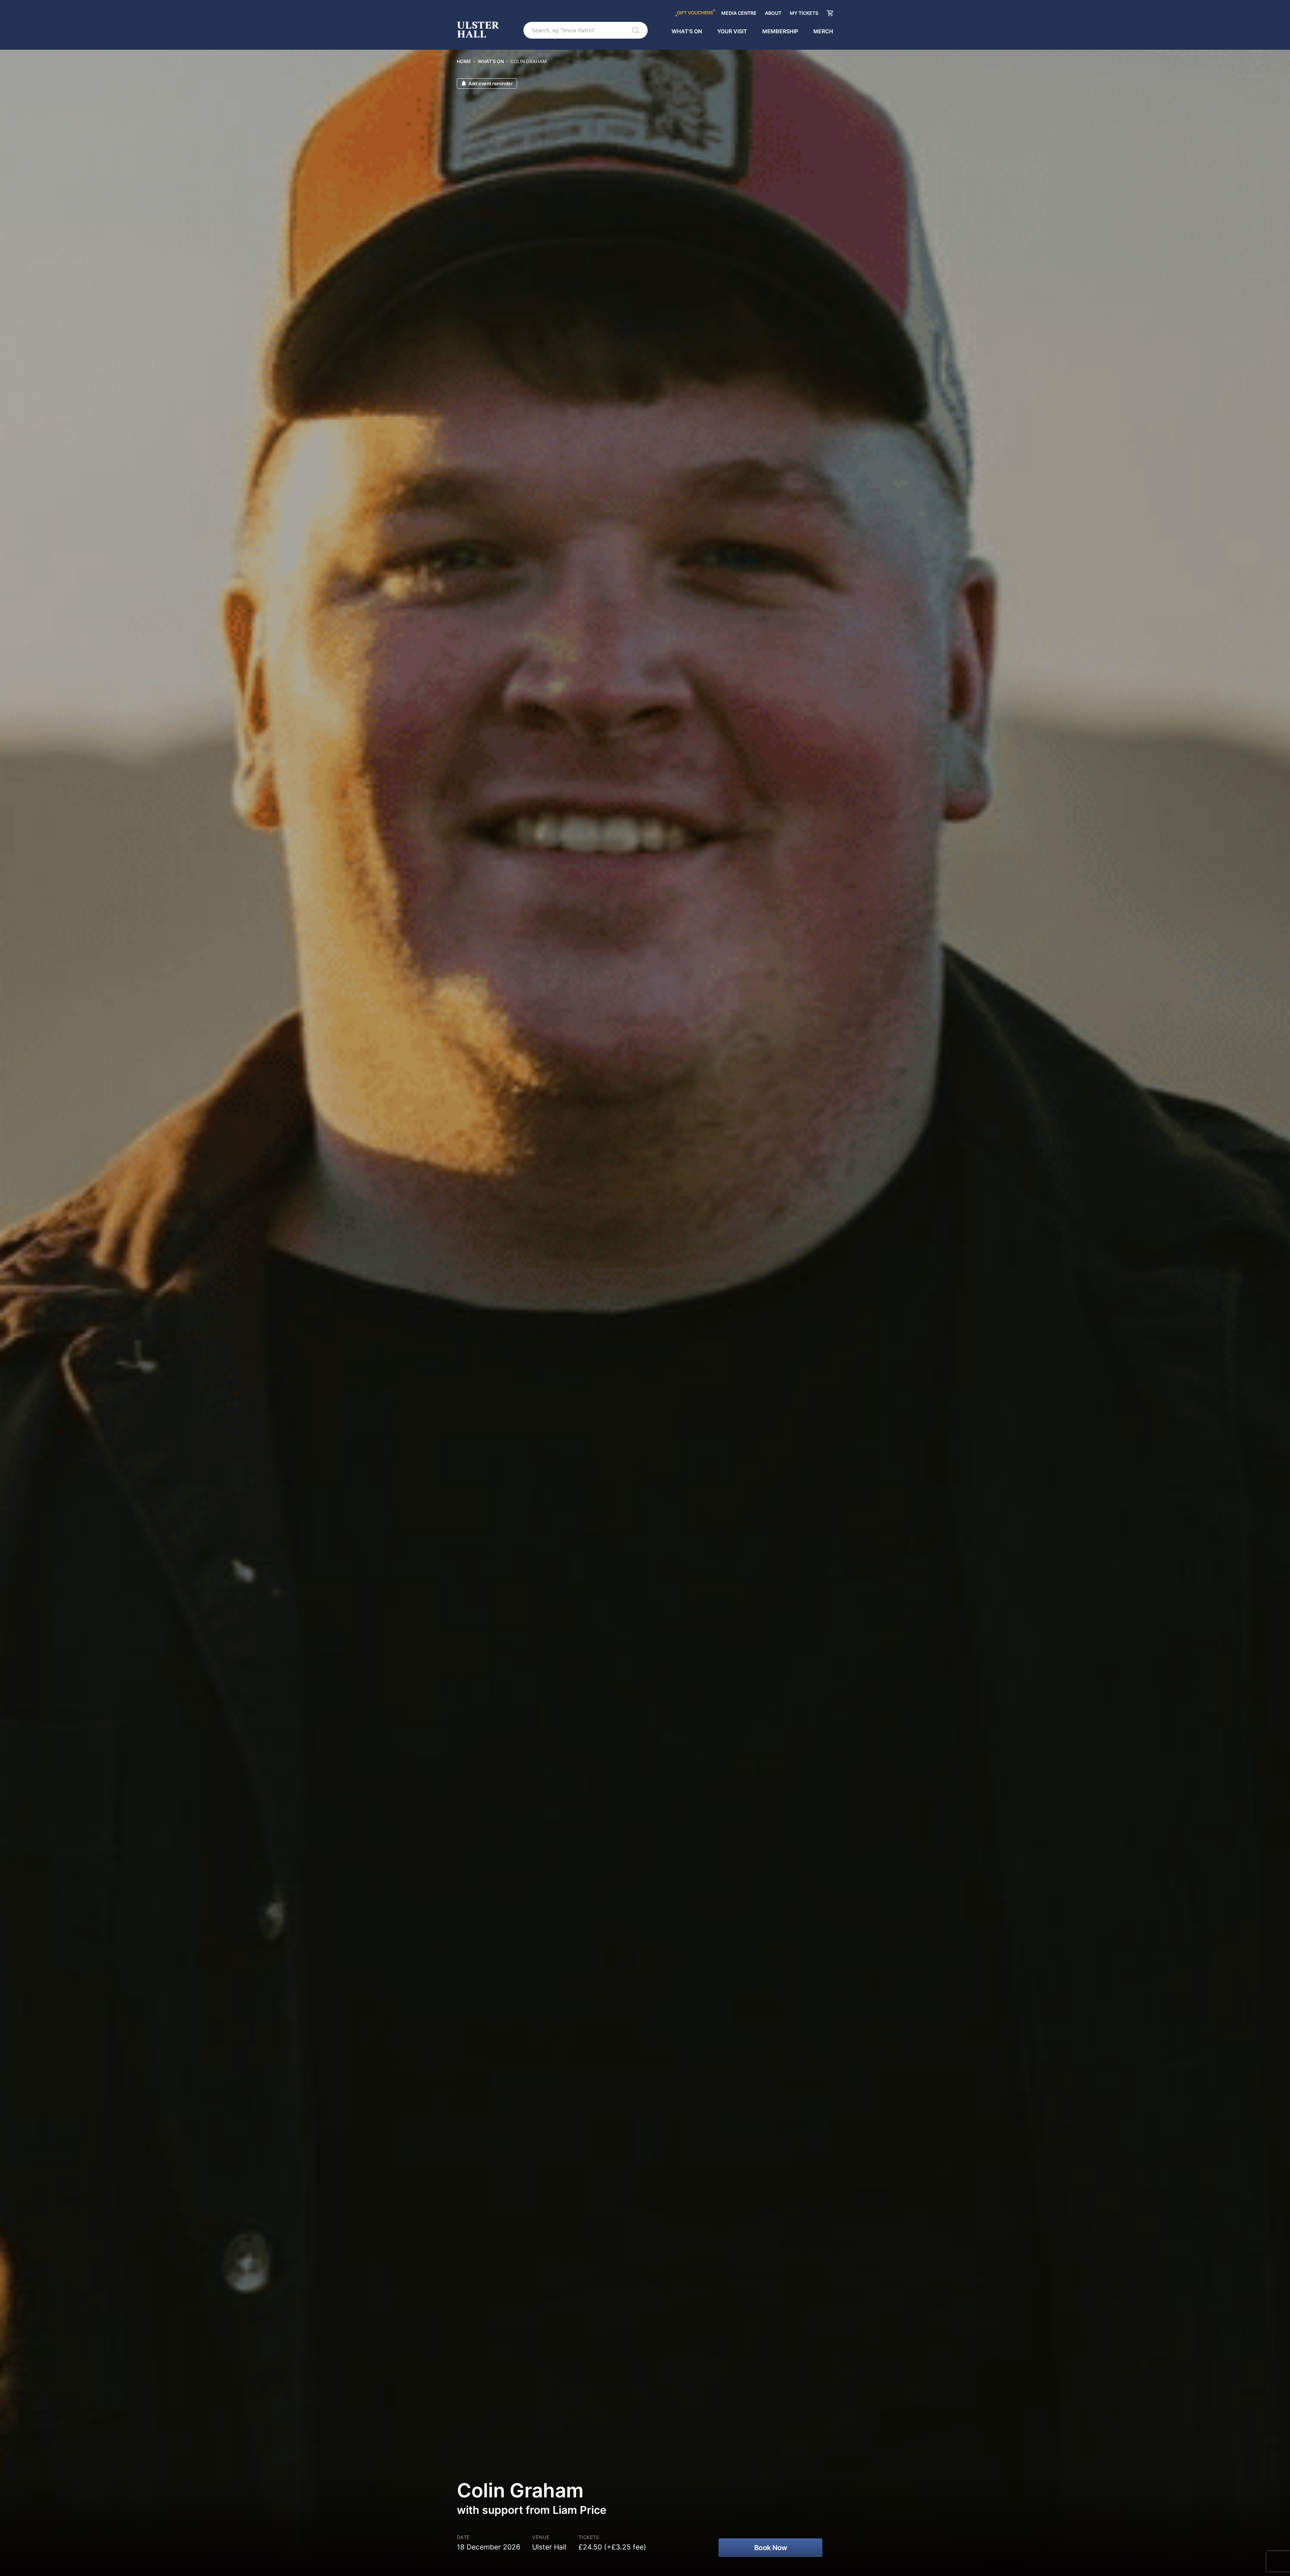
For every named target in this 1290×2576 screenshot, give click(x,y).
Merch (823, 31)
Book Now (771, 2548)
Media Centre (739, 13)
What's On (687, 31)
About (773, 13)
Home (464, 61)
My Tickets (804, 13)
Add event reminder (490, 83)
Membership (780, 31)
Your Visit (732, 31)
